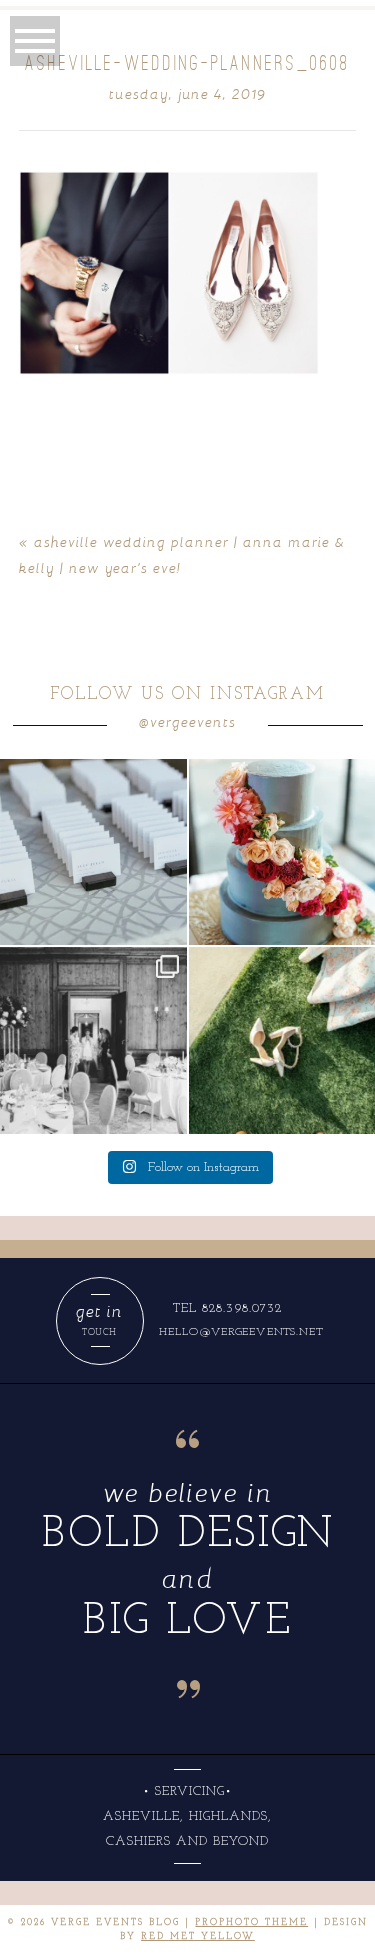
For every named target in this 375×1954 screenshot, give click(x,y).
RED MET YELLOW (198, 1936)
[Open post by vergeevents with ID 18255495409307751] (93, 852)
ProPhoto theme (251, 1922)
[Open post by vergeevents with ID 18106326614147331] (93, 1040)
